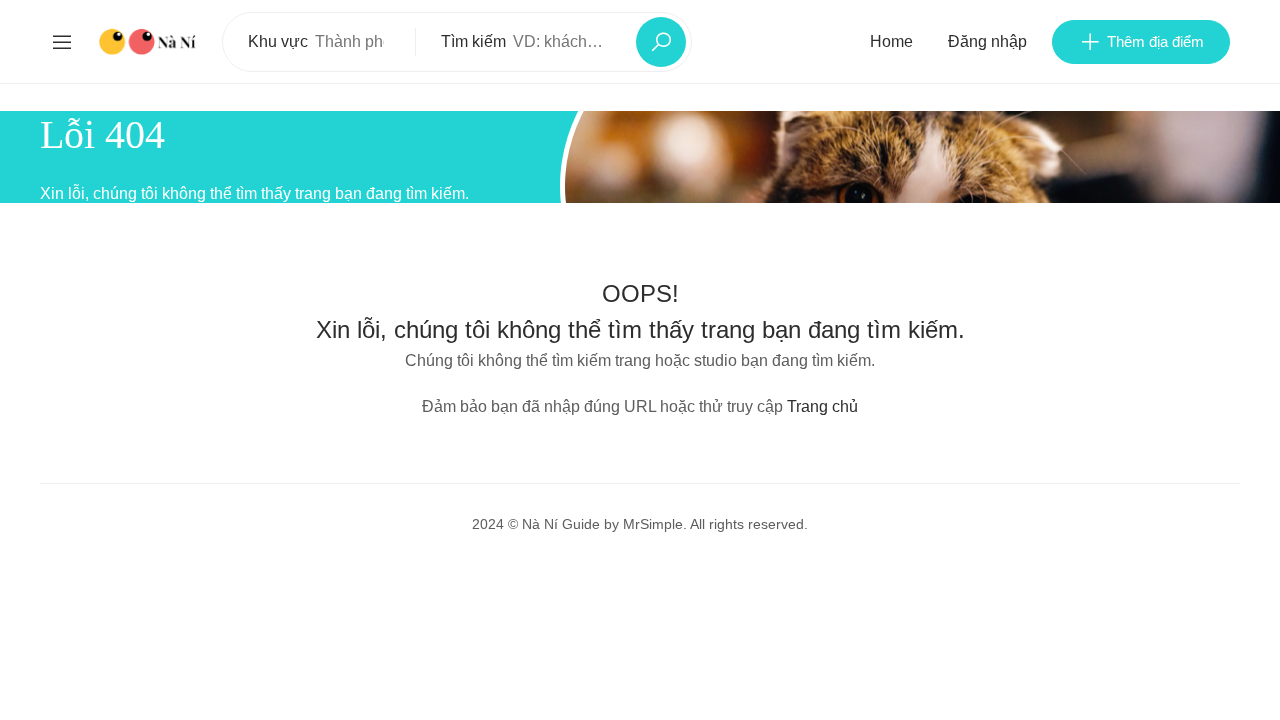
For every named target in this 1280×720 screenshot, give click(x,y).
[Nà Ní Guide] (148, 40)
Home (891, 41)
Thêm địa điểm (1155, 41)
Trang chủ (822, 406)
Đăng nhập (987, 41)
